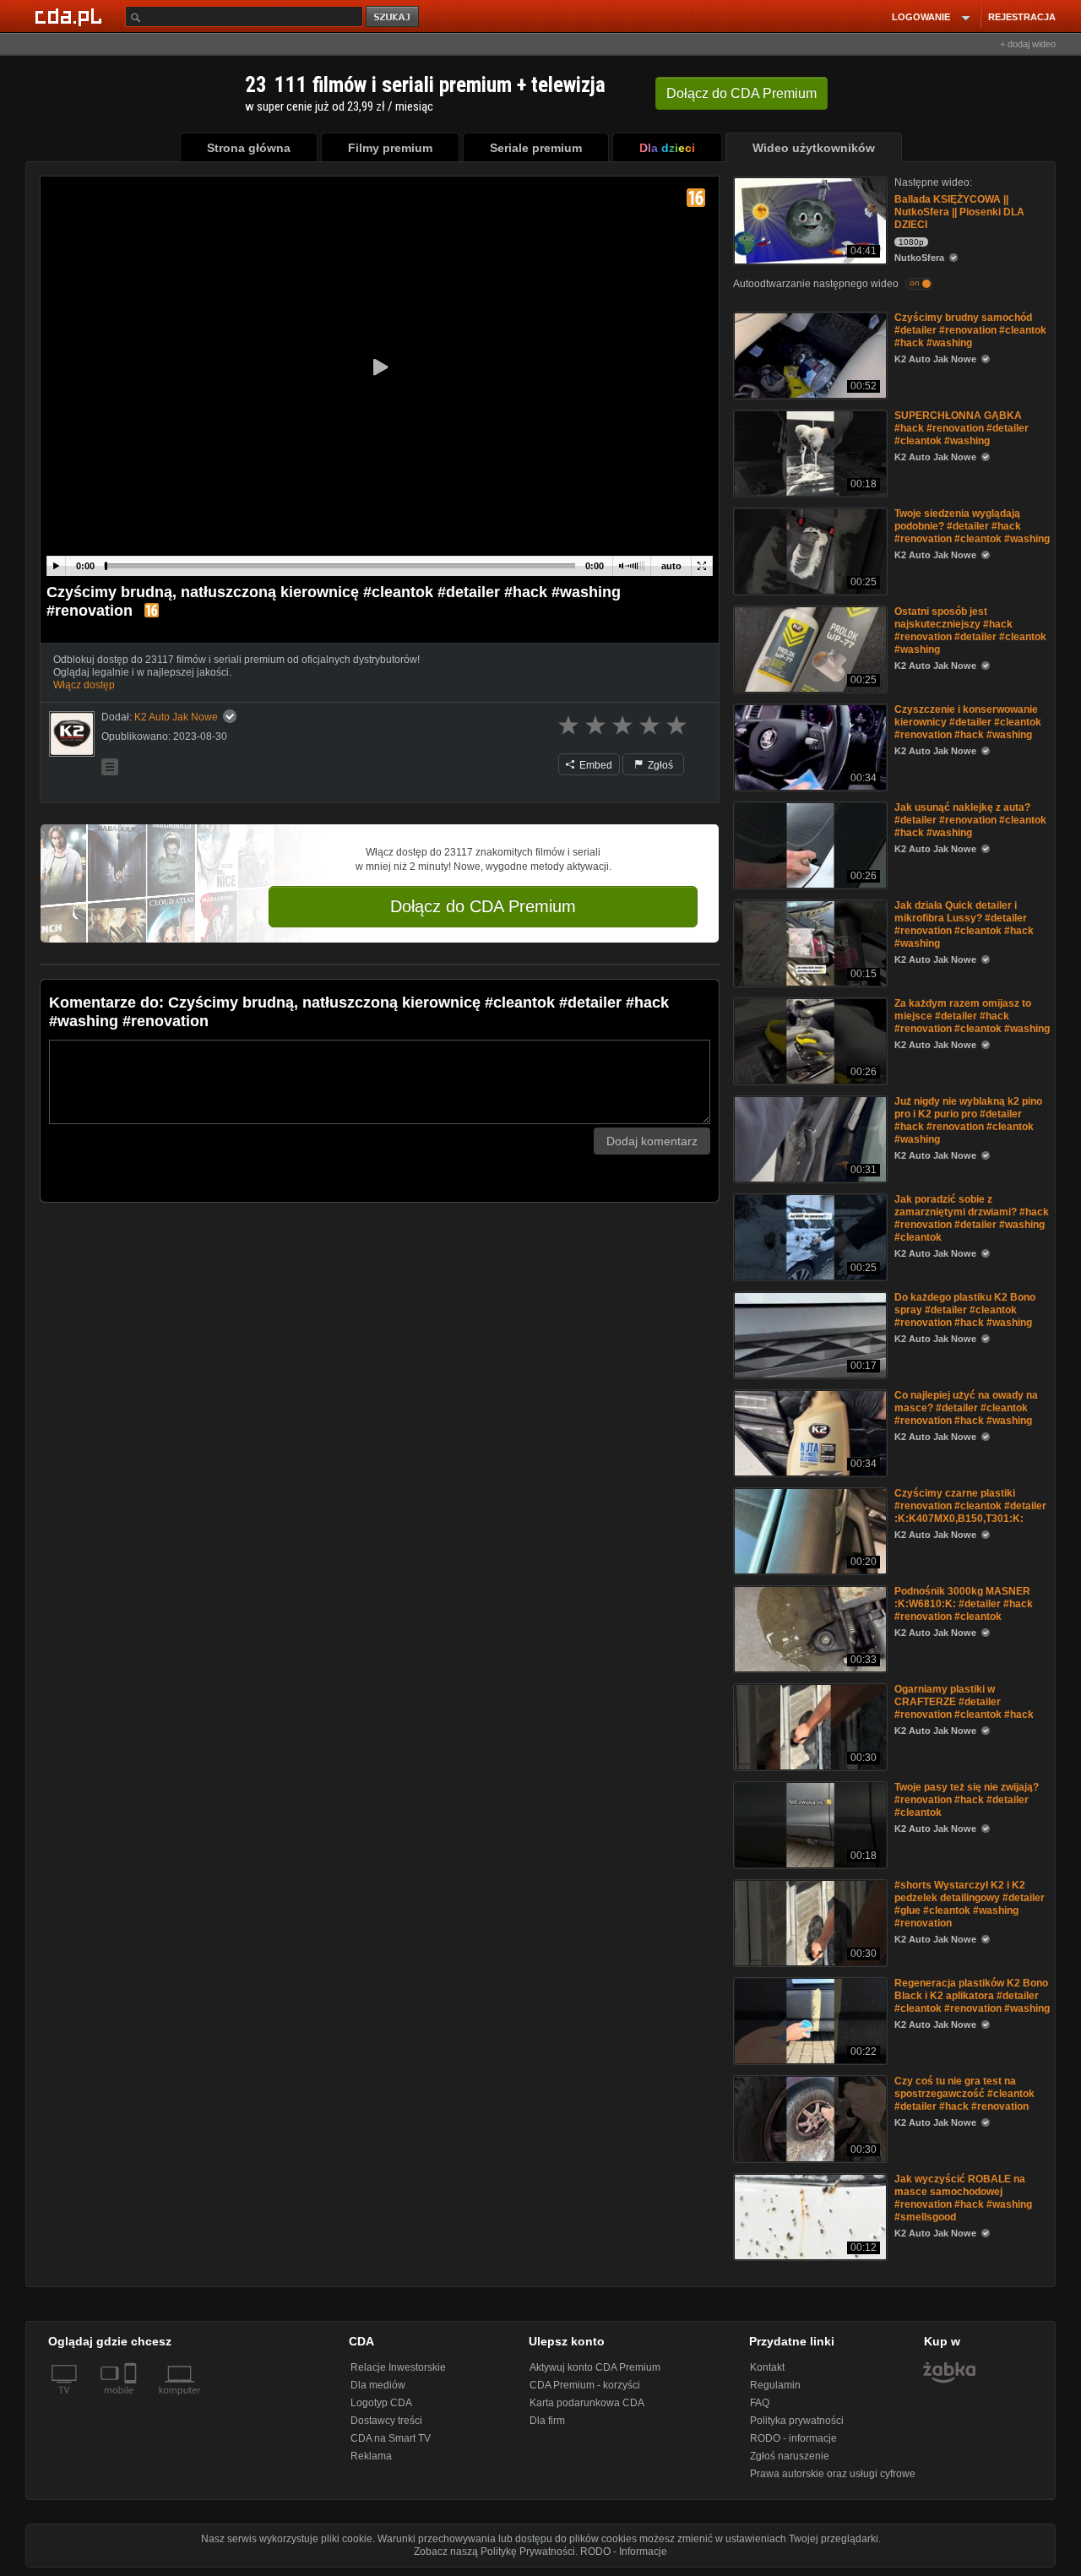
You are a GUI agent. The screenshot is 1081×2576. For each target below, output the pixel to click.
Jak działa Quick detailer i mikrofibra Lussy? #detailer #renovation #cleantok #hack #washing (964, 924)
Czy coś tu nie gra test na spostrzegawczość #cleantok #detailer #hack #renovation (964, 2094)
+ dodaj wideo (1028, 44)
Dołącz (741, 93)
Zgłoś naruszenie (790, 2456)
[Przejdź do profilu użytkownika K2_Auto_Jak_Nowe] (72, 734)
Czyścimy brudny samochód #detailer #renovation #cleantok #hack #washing (970, 330)
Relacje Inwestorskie (398, 2367)
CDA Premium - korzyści (585, 2385)
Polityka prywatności (797, 2421)
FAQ (760, 2403)
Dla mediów (378, 2385)
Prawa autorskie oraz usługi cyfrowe (833, 2474)
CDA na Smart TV (391, 2438)
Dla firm (547, 2421)
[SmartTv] (132, 2400)
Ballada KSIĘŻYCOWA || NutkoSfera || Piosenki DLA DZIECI (959, 212)
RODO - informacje (793, 2438)
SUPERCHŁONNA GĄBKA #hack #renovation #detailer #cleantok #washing (961, 428)
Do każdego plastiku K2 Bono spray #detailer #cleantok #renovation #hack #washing (965, 1310)
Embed (595, 765)
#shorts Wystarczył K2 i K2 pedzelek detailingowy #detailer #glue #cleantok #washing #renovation (970, 1904)
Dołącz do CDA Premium (483, 906)
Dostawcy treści (386, 2421)
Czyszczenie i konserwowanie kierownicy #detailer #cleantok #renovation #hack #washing (968, 722)
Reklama (371, 2456)
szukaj (394, 17)
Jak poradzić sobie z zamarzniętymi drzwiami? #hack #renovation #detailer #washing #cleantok (972, 1218)
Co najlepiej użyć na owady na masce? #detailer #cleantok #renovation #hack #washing (966, 1408)
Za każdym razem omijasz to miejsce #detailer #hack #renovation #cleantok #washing (972, 1016)
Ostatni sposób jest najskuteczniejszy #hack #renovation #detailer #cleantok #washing (970, 630)
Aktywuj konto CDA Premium (595, 2367)
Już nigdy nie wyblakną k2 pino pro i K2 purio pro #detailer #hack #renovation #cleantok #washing (968, 1120)
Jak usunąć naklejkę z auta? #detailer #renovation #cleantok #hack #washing (970, 820)
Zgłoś (659, 765)
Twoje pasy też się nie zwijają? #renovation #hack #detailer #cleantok (967, 1800)
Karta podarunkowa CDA (587, 2403)
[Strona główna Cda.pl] (71, 16)
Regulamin (775, 2385)
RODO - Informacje (624, 2552)
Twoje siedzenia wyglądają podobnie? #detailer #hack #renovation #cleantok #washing (972, 526)
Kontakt (767, 2367)
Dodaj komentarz (652, 1141)
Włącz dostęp (84, 685)
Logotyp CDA (381, 2403)
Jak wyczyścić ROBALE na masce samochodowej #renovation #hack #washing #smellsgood (963, 2198)
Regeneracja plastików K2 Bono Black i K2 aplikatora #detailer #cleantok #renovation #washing (972, 1996)
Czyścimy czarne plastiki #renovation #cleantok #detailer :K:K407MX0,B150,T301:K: (970, 1506)
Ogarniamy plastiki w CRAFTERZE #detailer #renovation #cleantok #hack (964, 1702)
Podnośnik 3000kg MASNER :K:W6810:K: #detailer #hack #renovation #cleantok (964, 1604)
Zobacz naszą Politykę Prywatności (494, 2552)
